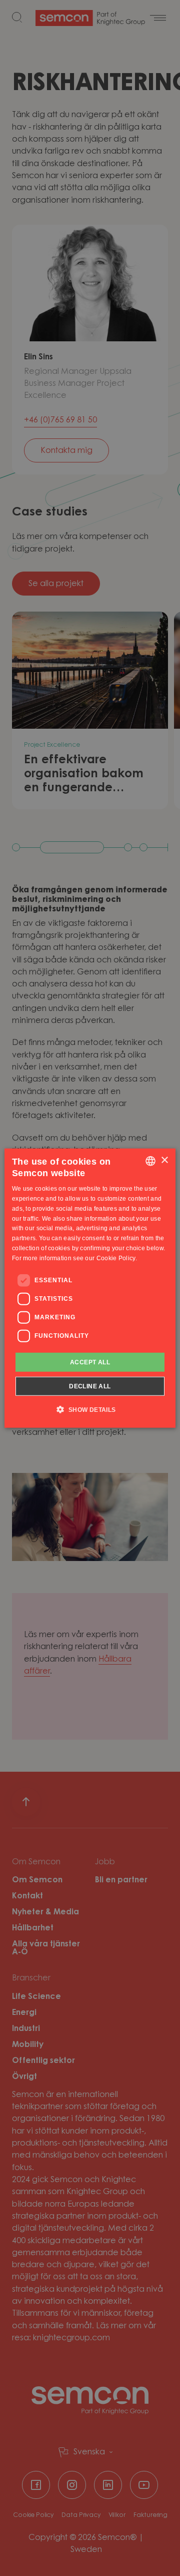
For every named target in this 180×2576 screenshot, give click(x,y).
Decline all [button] (90, 1386)
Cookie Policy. (117, 1258)
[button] (90, 1409)
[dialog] (90, 1288)
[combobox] (150, 1161)
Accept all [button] (90, 1362)
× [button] (164, 1160)
